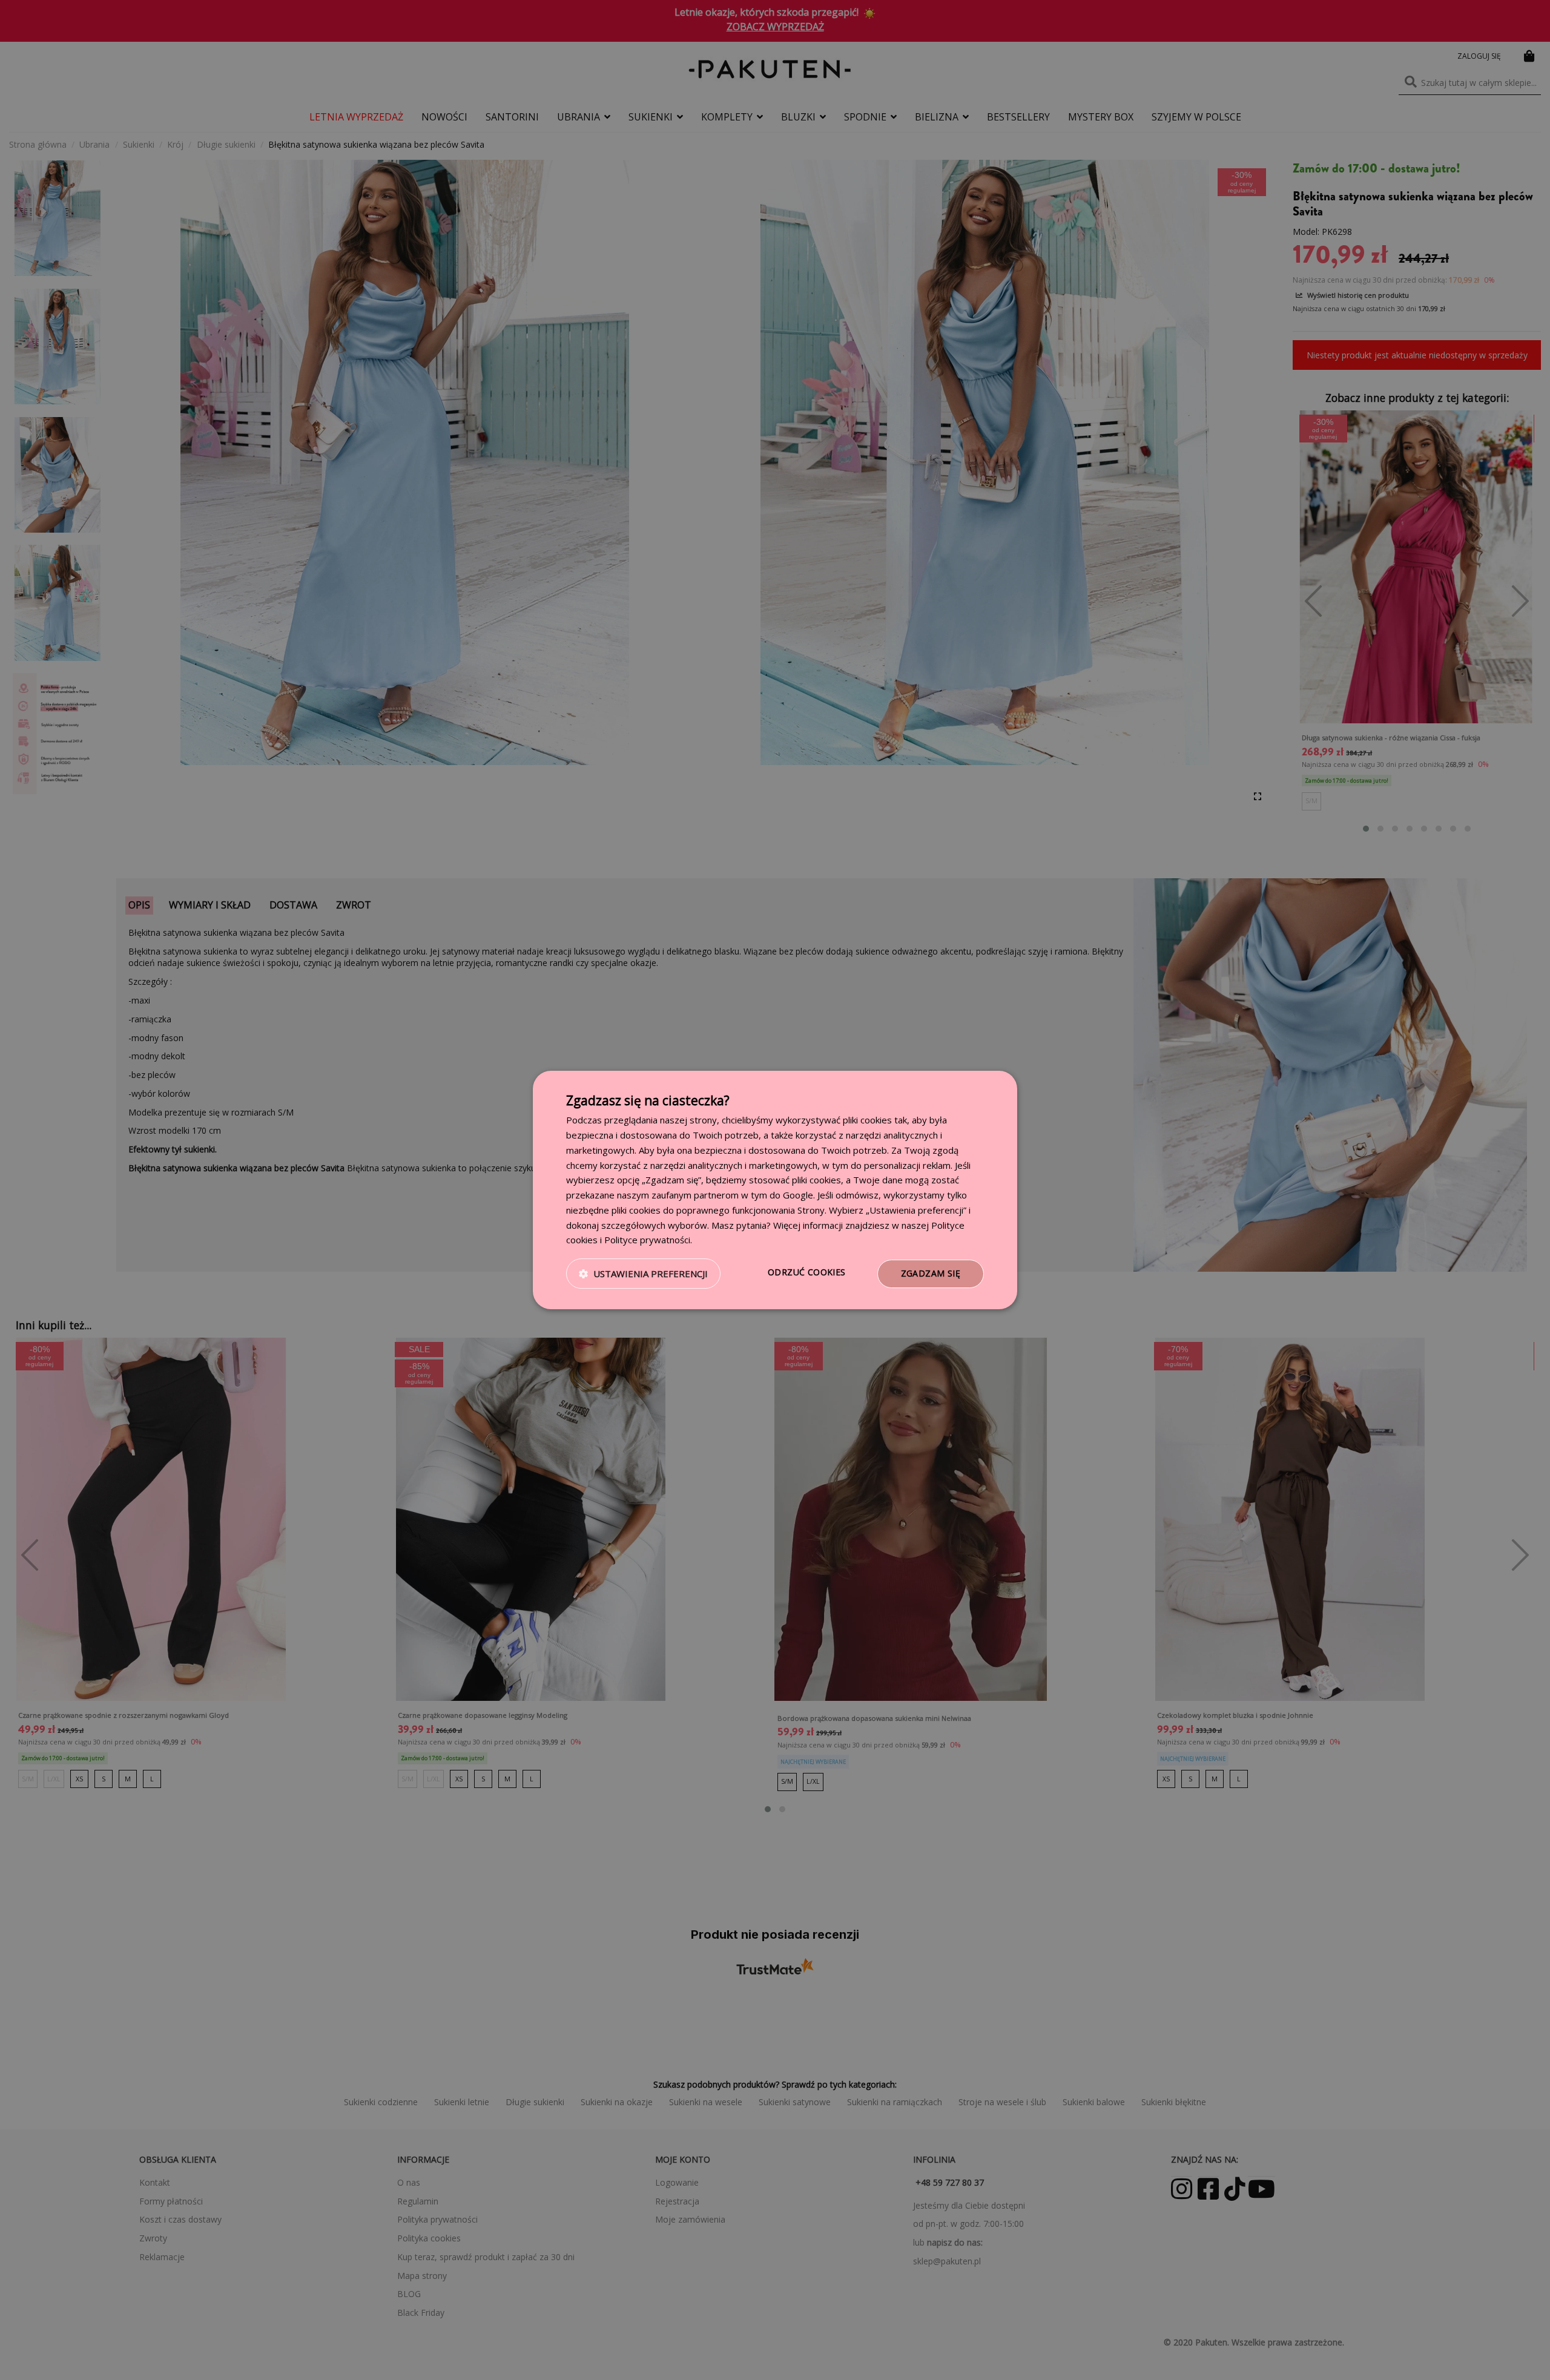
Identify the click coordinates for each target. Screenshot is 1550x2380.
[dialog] (775, 1190)
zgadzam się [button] (931, 1273)
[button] (643, 1274)
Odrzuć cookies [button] (807, 1272)
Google (798, 1195)
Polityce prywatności (647, 1240)
